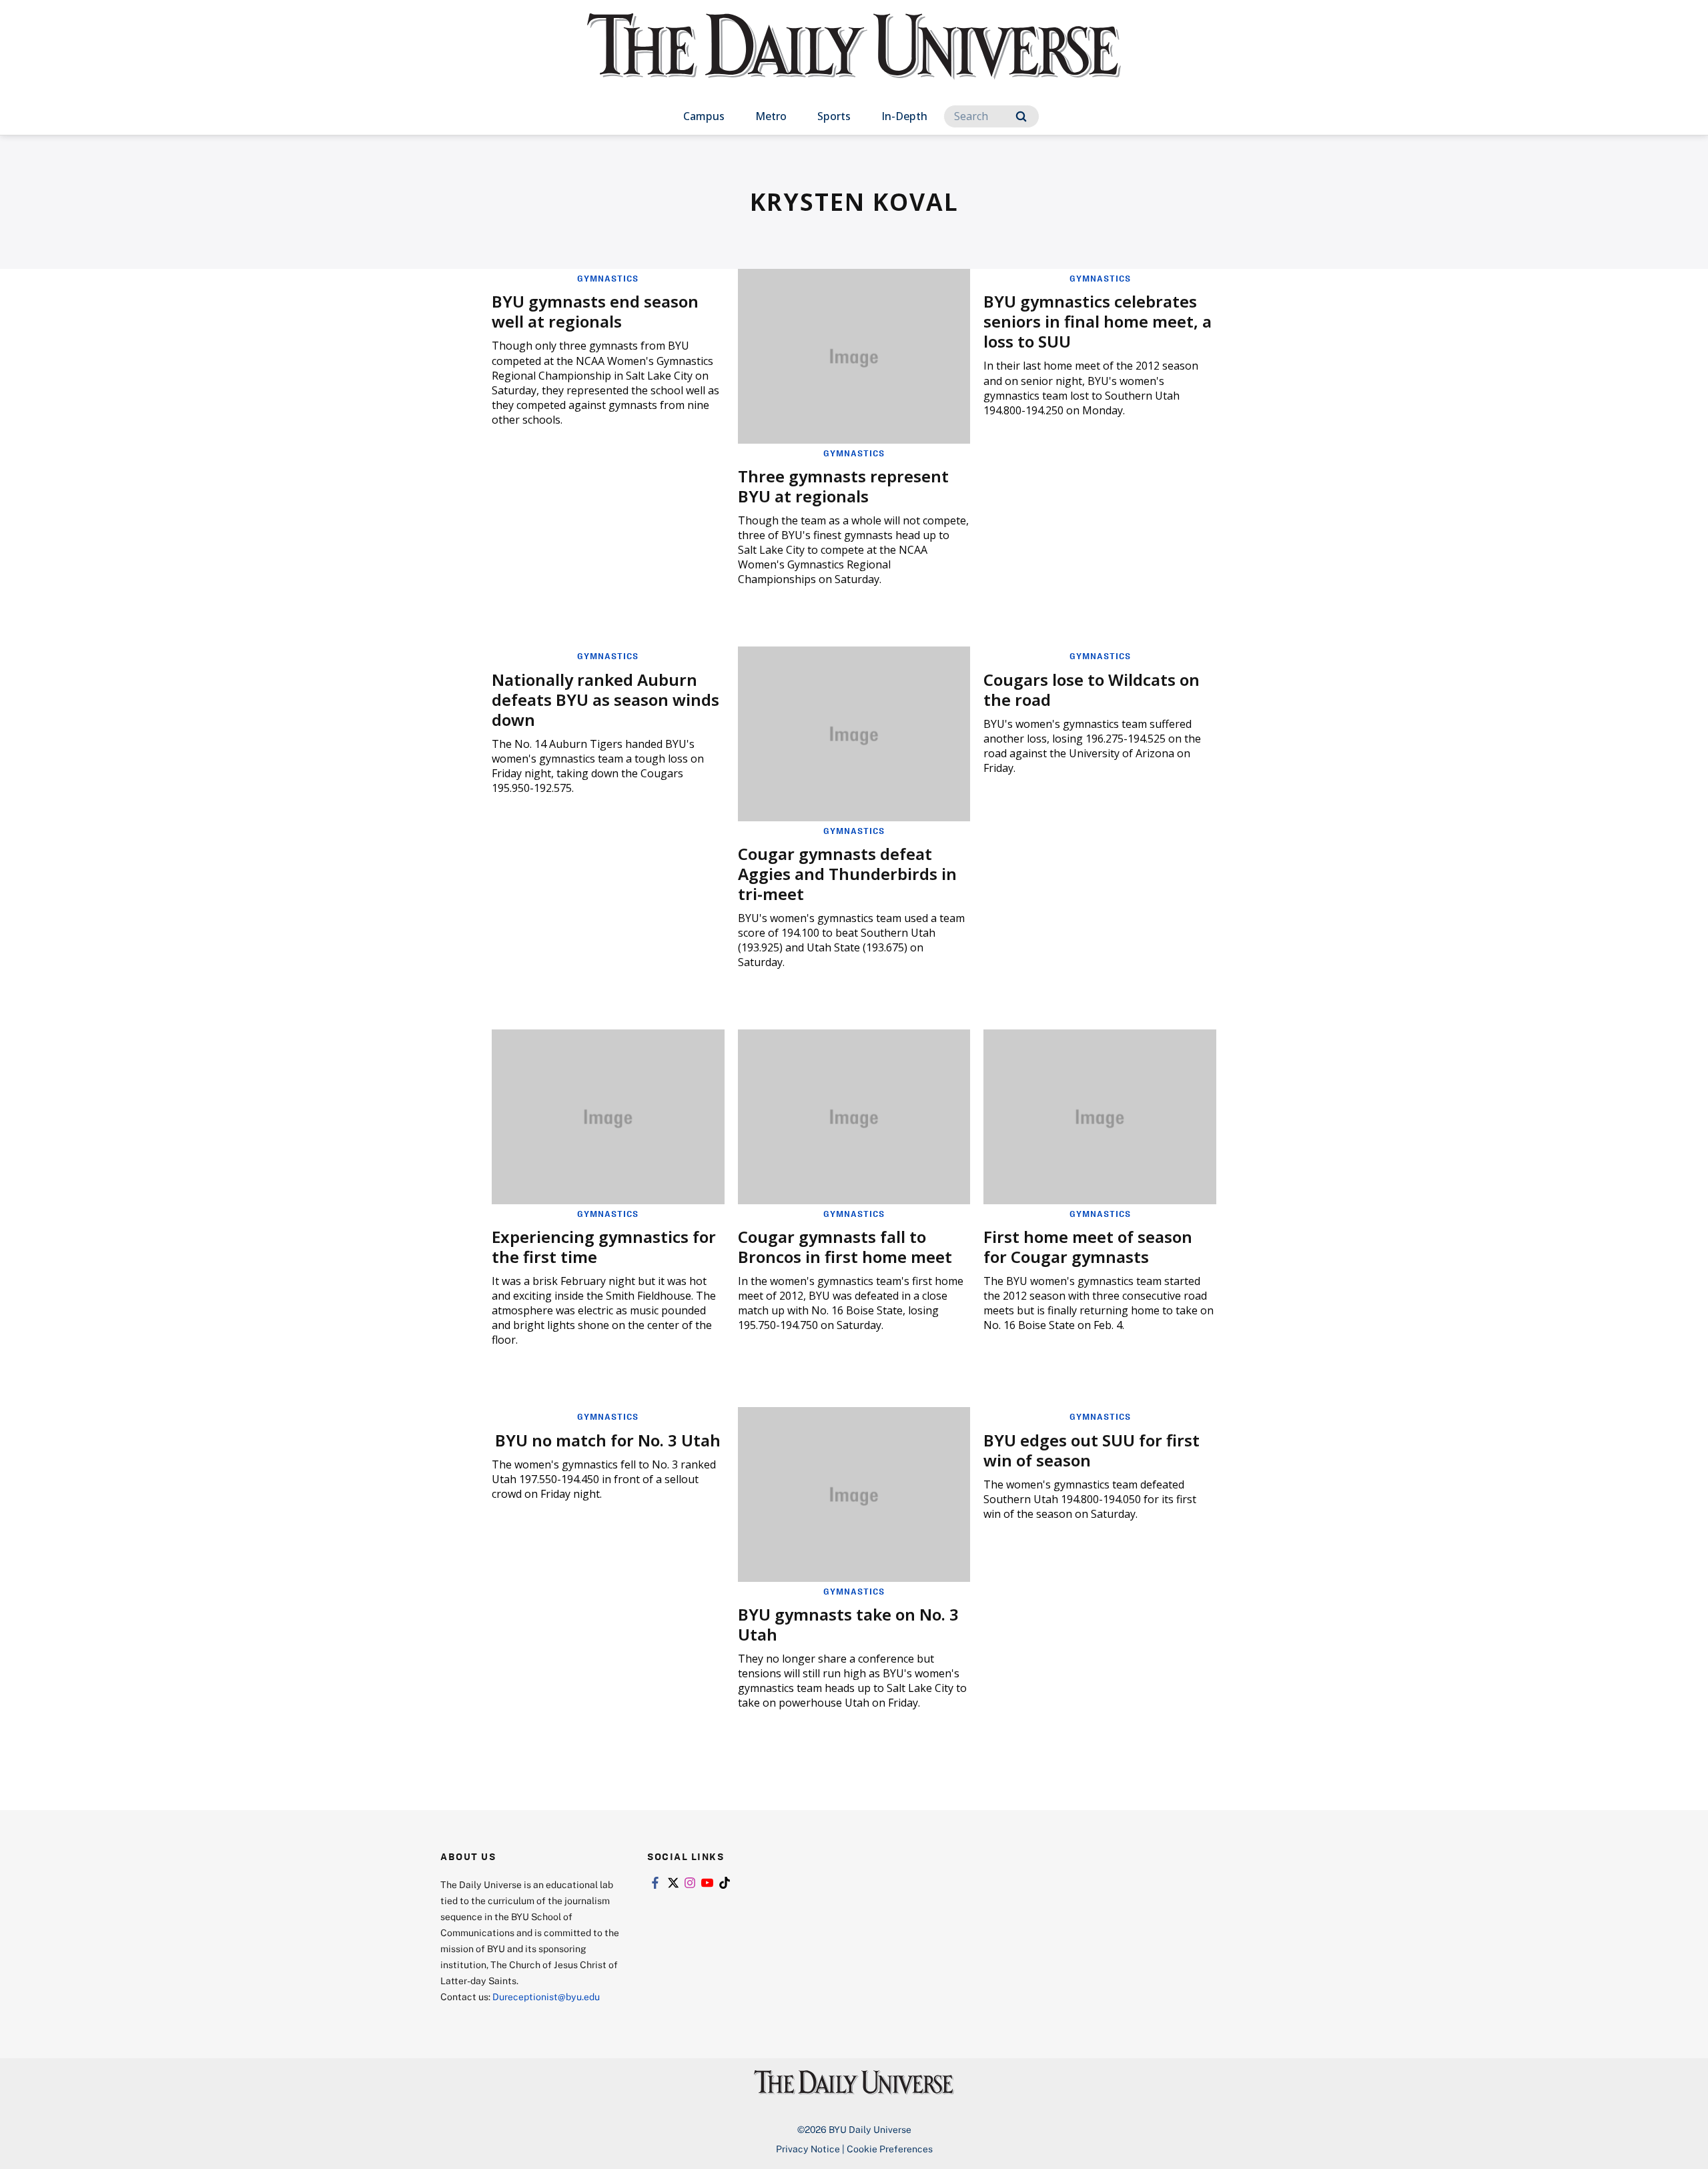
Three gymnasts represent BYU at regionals (843, 486)
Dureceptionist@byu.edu (546, 1997)
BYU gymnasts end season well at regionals (595, 311)
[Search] (1021, 116)
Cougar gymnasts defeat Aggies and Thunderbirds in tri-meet (847, 874)
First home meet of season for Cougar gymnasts (1088, 1247)
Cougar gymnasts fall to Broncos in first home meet (845, 1247)
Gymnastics (608, 278)
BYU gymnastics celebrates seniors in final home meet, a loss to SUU (1098, 321)
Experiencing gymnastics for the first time (604, 1247)
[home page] (854, 60)
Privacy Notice (808, 2149)
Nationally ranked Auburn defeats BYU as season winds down (605, 700)
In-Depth (904, 116)
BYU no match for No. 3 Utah (608, 1440)
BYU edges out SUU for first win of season (1092, 1450)
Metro (771, 116)
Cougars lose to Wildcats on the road (1092, 690)
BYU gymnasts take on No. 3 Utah (848, 1624)
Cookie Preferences (890, 2149)
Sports (834, 116)
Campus (704, 116)
